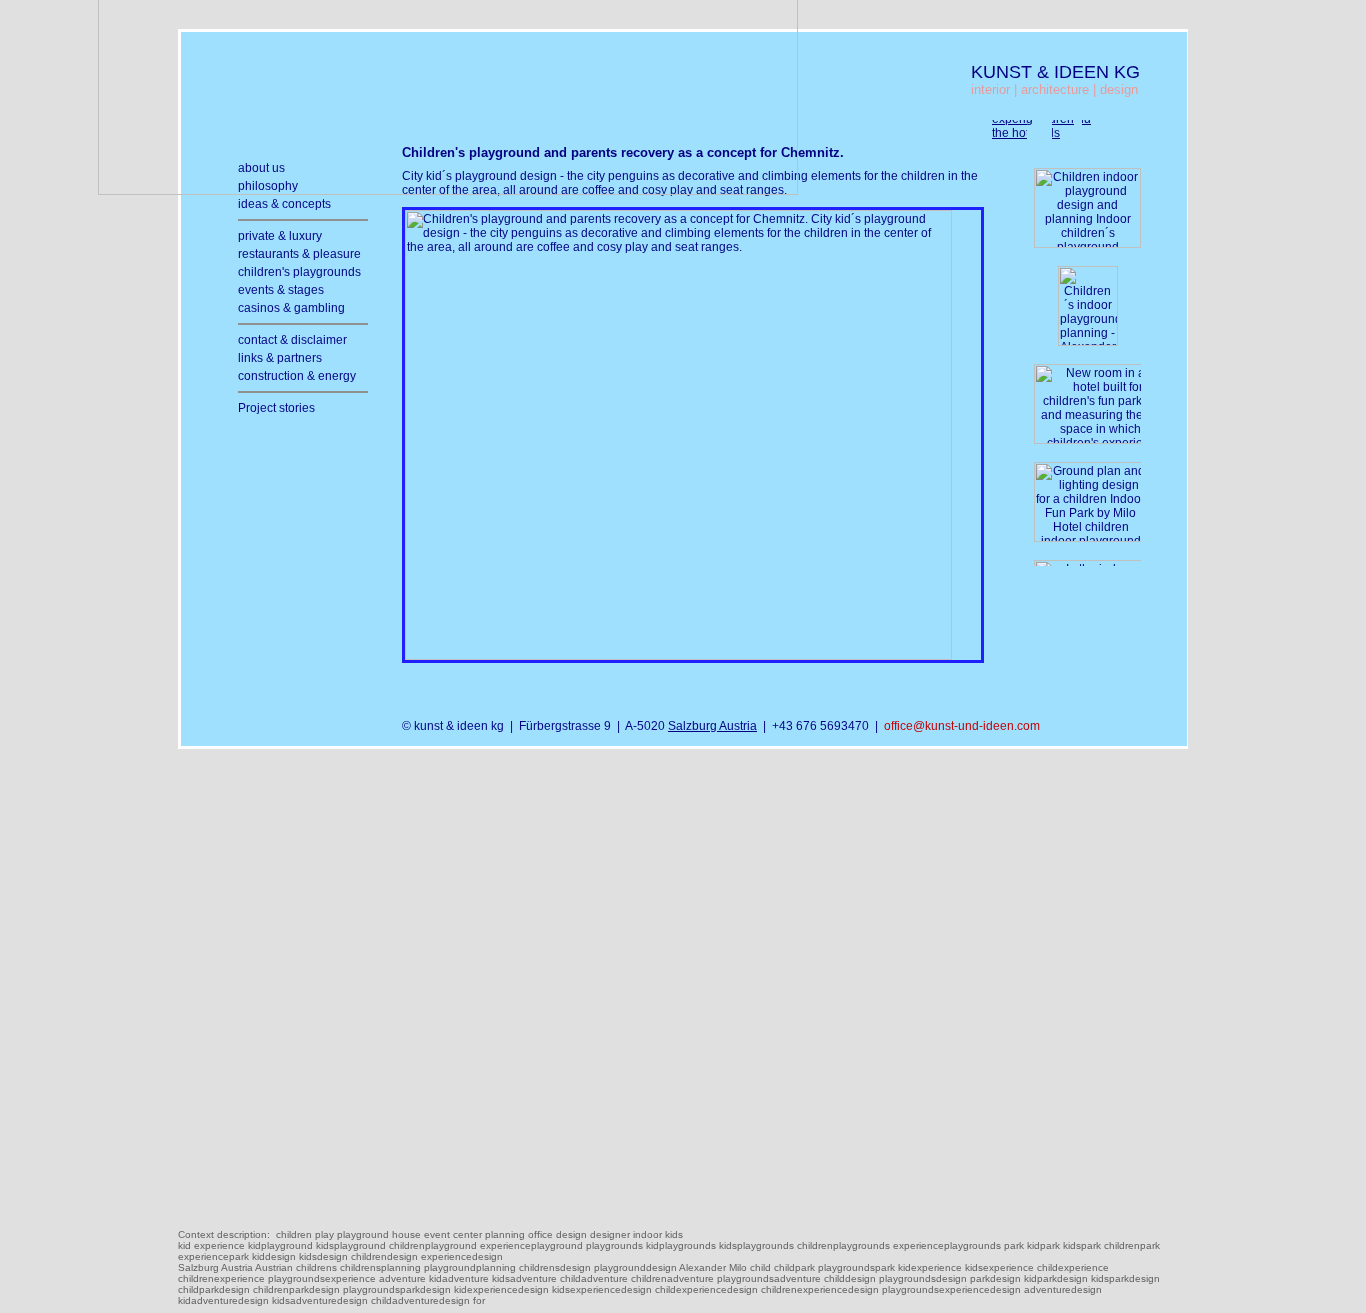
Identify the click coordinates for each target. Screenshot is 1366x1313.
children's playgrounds (299, 272)
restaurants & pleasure (299, 254)
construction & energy (297, 376)
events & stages (281, 290)
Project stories (276, 408)
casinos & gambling (291, 308)
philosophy (268, 186)
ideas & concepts (284, 204)
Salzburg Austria (712, 726)
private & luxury (280, 236)
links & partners (280, 358)
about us (261, 168)
